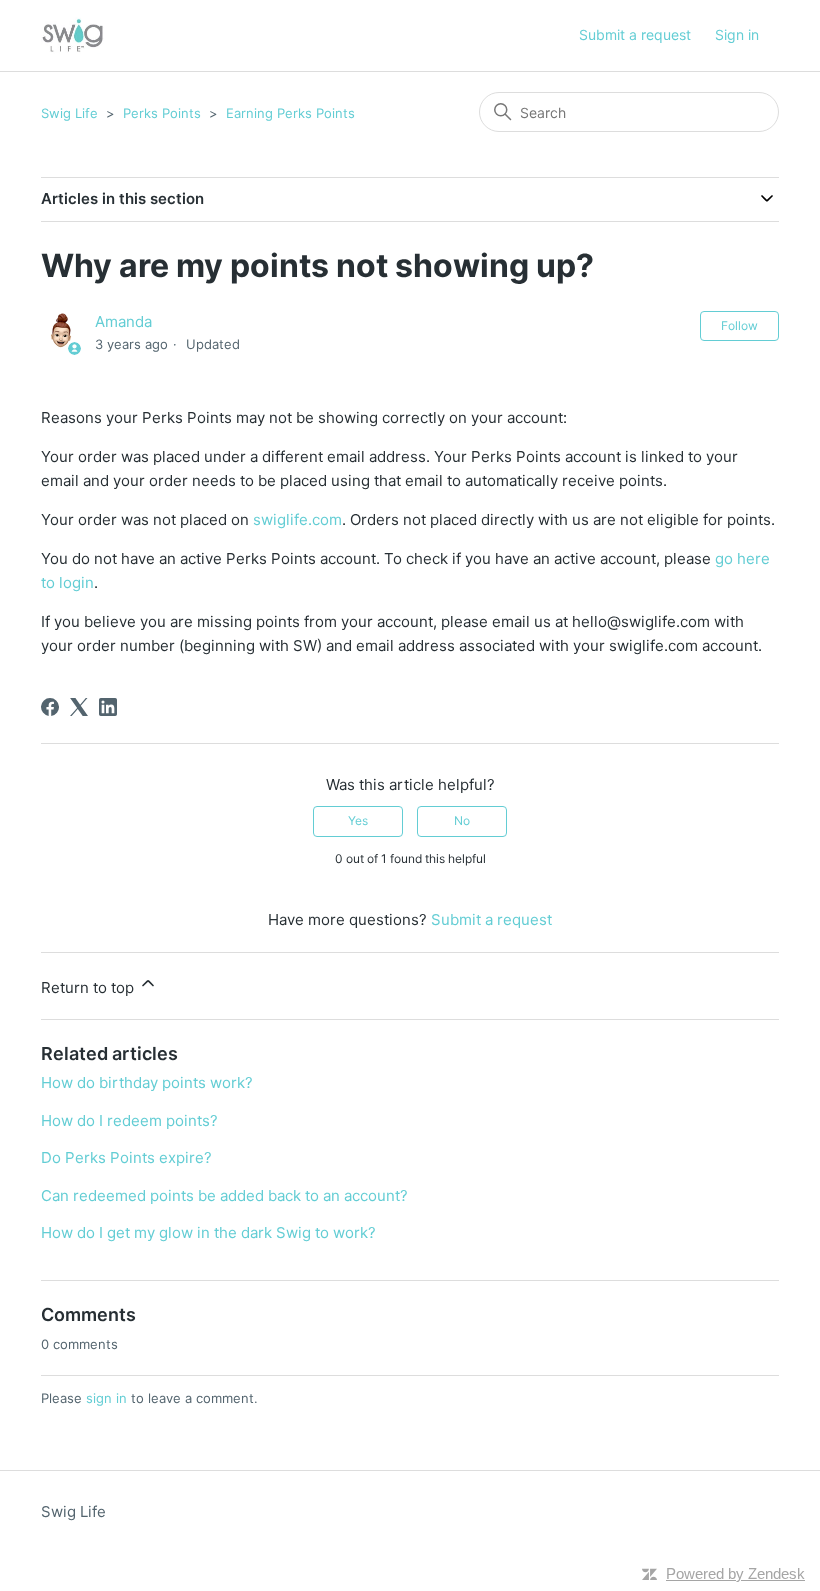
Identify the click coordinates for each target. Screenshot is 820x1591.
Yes (358, 820)
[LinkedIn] (108, 707)
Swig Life (69, 113)
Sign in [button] (737, 34)
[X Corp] (79, 707)
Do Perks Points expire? (126, 1157)
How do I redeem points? (129, 1120)
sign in (106, 1398)
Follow (739, 325)
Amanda (123, 321)
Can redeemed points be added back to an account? (224, 1195)
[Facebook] (50, 707)
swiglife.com (297, 519)
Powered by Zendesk (735, 1573)
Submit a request (635, 34)
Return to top (89, 987)
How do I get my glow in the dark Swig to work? (208, 1232)
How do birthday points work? (147, 1082)
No (462, 820)
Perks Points (162, 113)
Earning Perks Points (290, 113)
